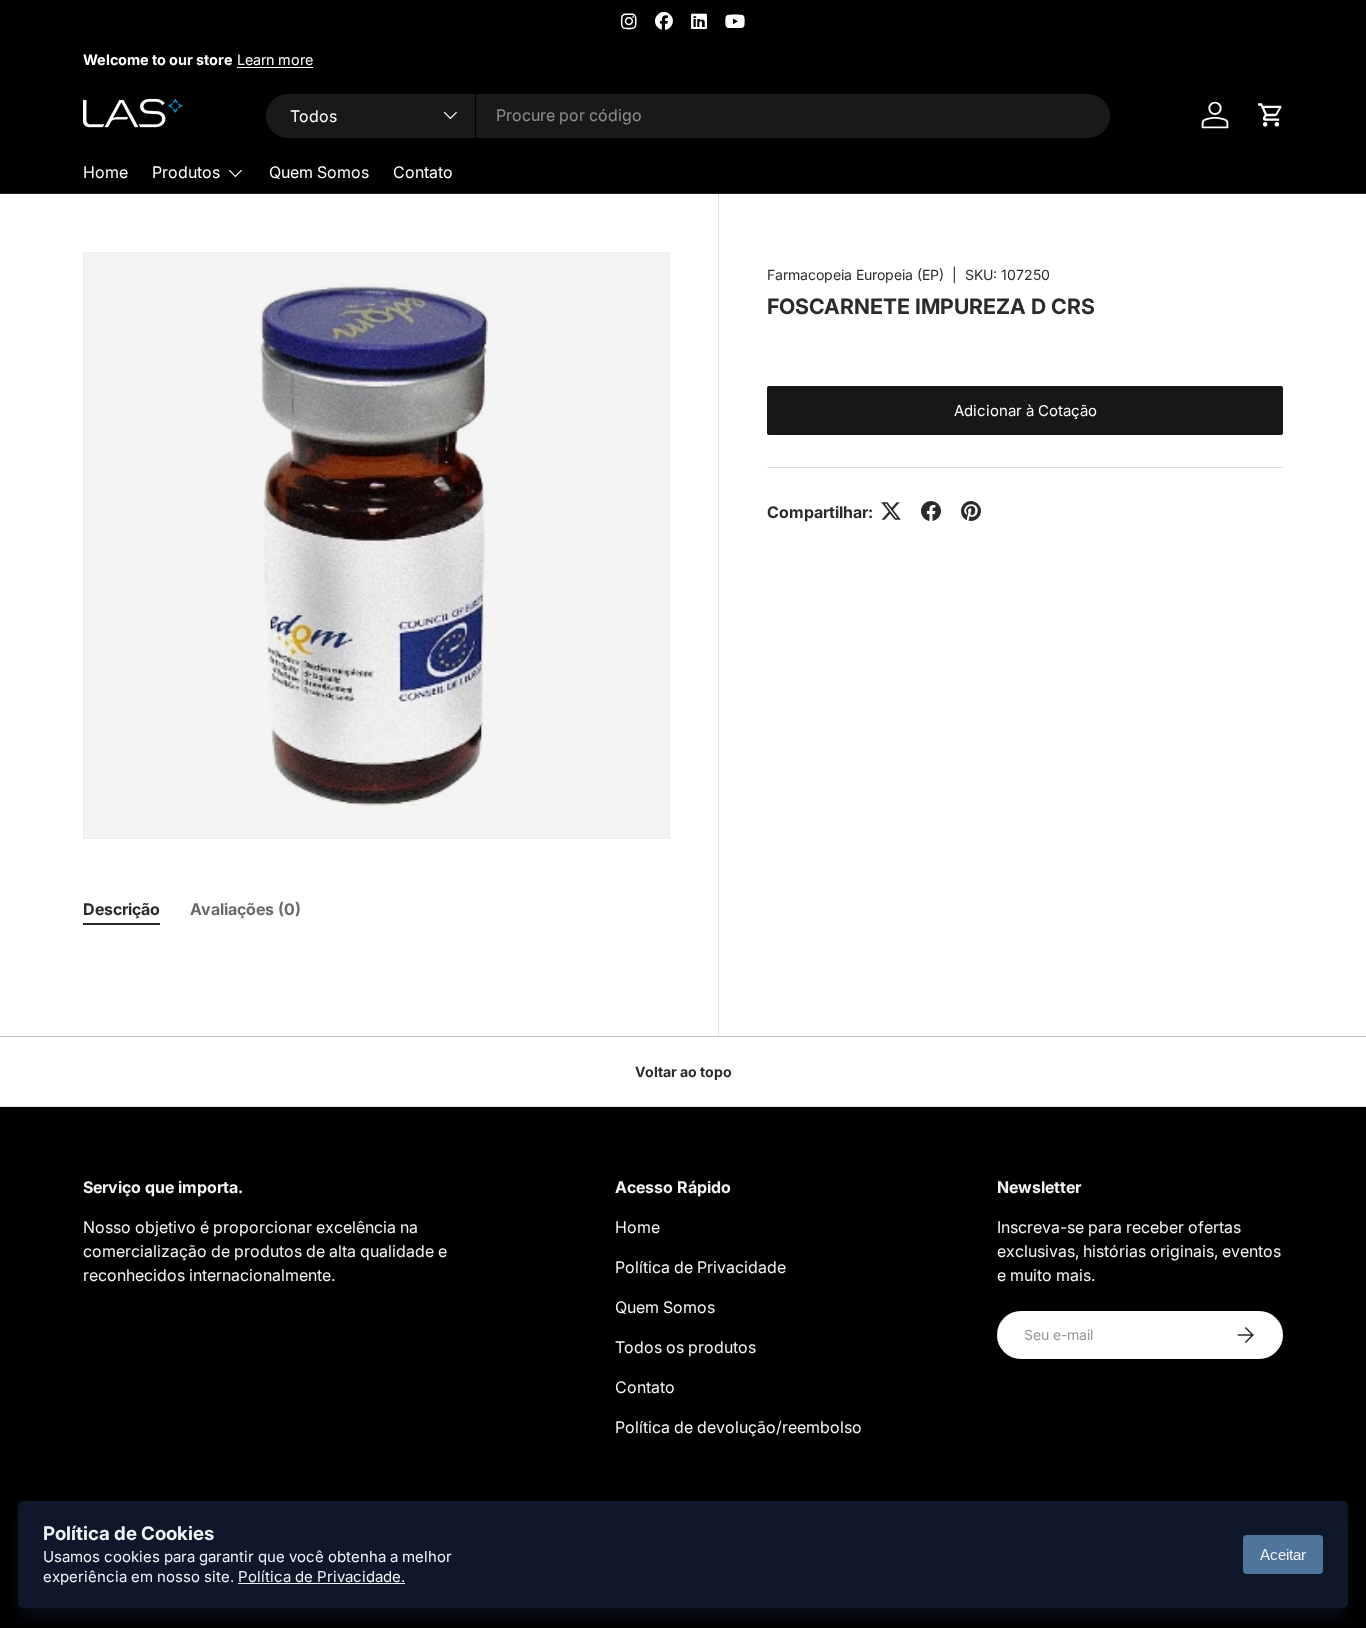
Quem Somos (319, 172)
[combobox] (688, 115)
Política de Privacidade (700, 1267)
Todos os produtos (685, 1347)
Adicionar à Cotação (1025, 409)
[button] (1271, 115)
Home (105, 172)
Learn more (275, 59)
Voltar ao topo (683, 1071)
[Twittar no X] (891, 511)
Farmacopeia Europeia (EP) (855, 274)
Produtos (186, 172)
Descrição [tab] (121, 909)
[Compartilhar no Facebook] (931, 511)
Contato (423, 172)
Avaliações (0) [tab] (245, 909)
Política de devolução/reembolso (738, 1427)
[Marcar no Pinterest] (971, 511)
